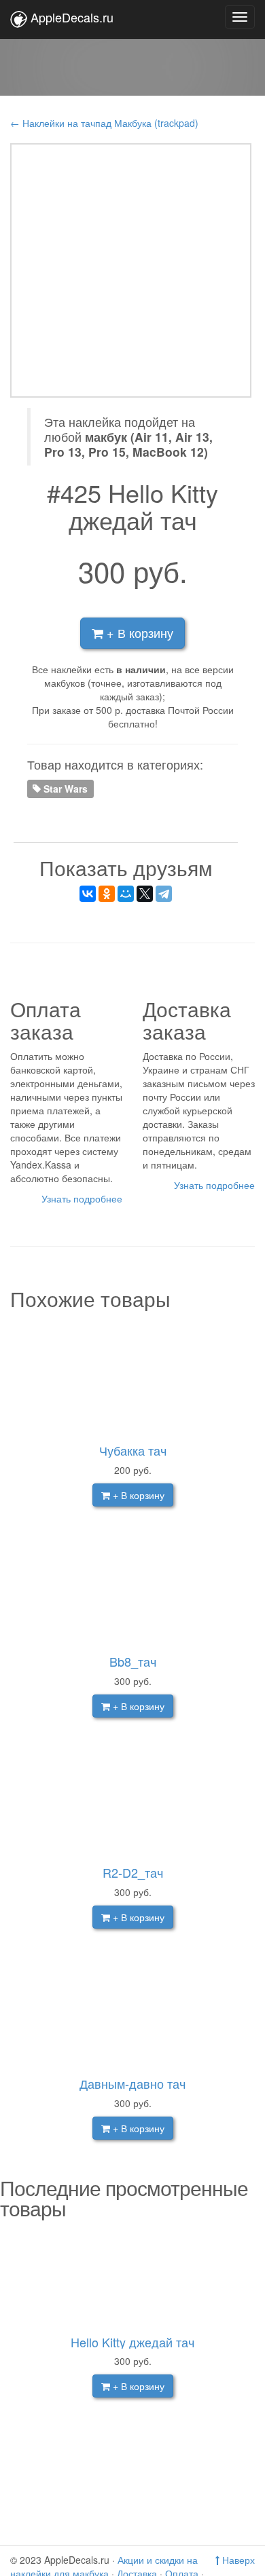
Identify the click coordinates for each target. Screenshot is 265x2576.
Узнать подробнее (82, 1198)
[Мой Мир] (126, 894)
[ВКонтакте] (88, 894)
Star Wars (64, 788)
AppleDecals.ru (72, 17)
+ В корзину (138, 632)
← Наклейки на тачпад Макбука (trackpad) (104, 123)
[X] (145, 894)
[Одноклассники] (107, 894)
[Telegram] (164, 894)
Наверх (237, 2560)
